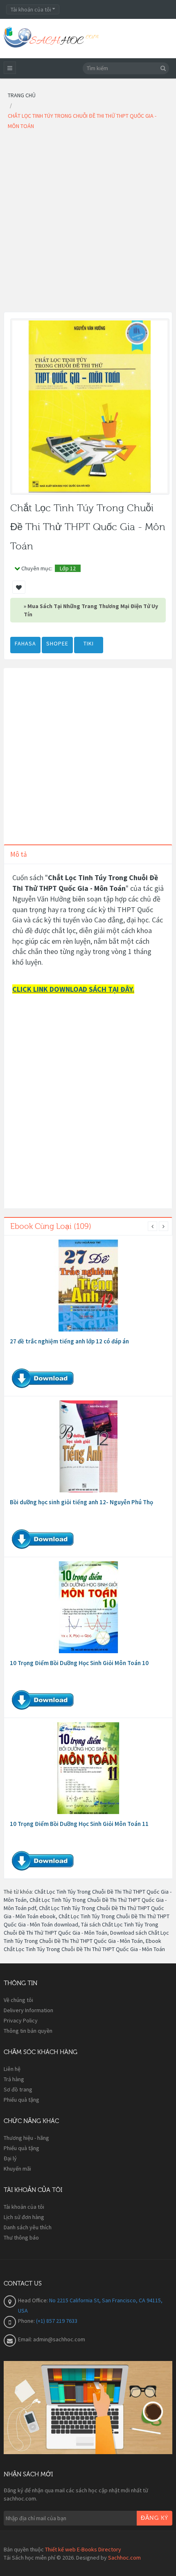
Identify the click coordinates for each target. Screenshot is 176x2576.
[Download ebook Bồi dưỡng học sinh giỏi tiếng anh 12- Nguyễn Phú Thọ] (88, 1446)
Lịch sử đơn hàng (24, 2217)
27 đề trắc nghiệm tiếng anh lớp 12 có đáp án (69, 1341)
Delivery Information (28, 2010)
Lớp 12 (68, 568)
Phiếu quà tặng (21, 2100)
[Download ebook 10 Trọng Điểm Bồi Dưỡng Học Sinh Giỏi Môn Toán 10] (88, 1607)
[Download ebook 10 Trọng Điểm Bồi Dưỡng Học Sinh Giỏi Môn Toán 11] (88, 1768)
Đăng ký (155, 2518)
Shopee (57, 643)
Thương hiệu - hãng (26, 2138)
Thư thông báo (21, 2237)
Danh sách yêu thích (28, 2227)
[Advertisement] (88, 224)
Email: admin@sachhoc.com (52, 2339)
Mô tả (19, 854)
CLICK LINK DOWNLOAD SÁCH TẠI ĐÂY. (73, 989)
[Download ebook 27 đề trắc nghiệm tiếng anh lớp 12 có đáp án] (88, 1286)
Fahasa (25, 643)
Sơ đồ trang (18, 2089)
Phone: (27, 2321)
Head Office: (34, 2300)
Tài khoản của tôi (24, 2207)
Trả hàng (14, 2079)
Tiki (89, 643)
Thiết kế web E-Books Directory (83, 2549)
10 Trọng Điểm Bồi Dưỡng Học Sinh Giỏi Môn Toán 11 (79, 1824)
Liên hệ (12, 2069)
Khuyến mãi (17, 2169)
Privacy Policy (21, 2020)
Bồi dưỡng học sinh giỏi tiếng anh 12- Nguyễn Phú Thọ (81, 1502)
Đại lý (10, 2158)
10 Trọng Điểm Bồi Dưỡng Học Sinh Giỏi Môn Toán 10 (79, 1663)
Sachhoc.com (124, 2558)
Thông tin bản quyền (28, 2031)
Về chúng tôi (18, 2000)
